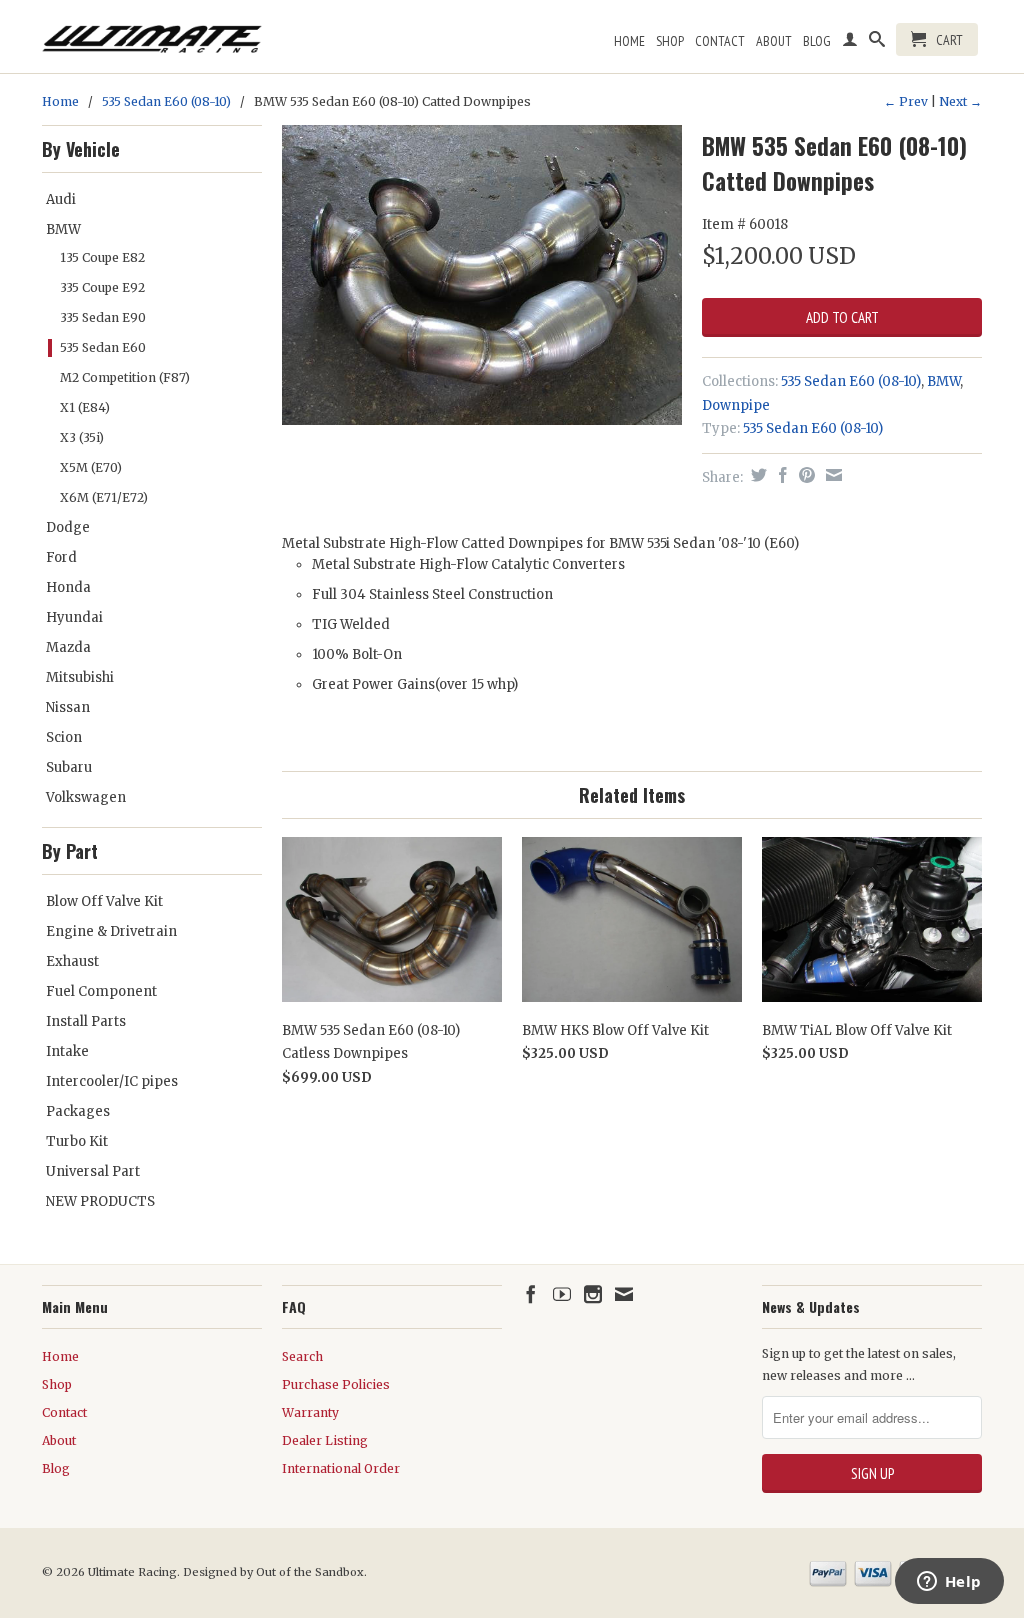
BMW (63, 229)
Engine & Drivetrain (111, 931)
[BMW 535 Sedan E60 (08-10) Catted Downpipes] (482, 275)
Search (302, 1356)
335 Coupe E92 (102, 287)
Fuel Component (101, 991)
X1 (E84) (85, 407)
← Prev (906, 101)
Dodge (68, 527)
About (774, 41)
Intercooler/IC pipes (112, 1081)
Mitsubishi (80, 677)
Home (629, 41)
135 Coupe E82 (102, 257)
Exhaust (72, 961)
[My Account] (850, 43)
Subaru (69, 767)
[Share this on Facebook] (780, 475)
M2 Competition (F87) (125, 377)
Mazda (68, 647)
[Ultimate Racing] (152, 34)
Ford (61, 557)
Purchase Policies (336, 1384)
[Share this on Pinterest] (804, 475)
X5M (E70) (91, 467)
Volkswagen (86, 797)
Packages (78, 1111)
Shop (670, 41)
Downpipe (736, 405)
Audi (61, 199)
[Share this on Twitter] (756, 475)
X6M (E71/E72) (104, 497)
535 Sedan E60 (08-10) (166, 101)
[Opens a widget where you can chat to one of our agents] (949, 1583)
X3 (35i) (82, 437)
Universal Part (93, 1171)
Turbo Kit (77, 1141)
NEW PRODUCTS (100, 1201)
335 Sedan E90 (103, 317)
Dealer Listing (325, 1440)
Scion (64, 737)
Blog (817, 41)
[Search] (877, 43)
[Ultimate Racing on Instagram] (593, 1294)
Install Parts (86, 1021)
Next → (960, 101)
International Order (341, 1468)
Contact (720, 41)
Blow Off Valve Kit (104, 901)
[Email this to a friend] (831, 475)
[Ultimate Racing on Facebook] (531, 1294)
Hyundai (74, 617)
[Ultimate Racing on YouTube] (562, 1294)
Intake (67, 1051)
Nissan (68, 707)
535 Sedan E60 (103, 347)
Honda (68, 587)
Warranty (310, 1412)
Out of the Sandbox (310, 1572)
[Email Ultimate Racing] (624, 1294)
